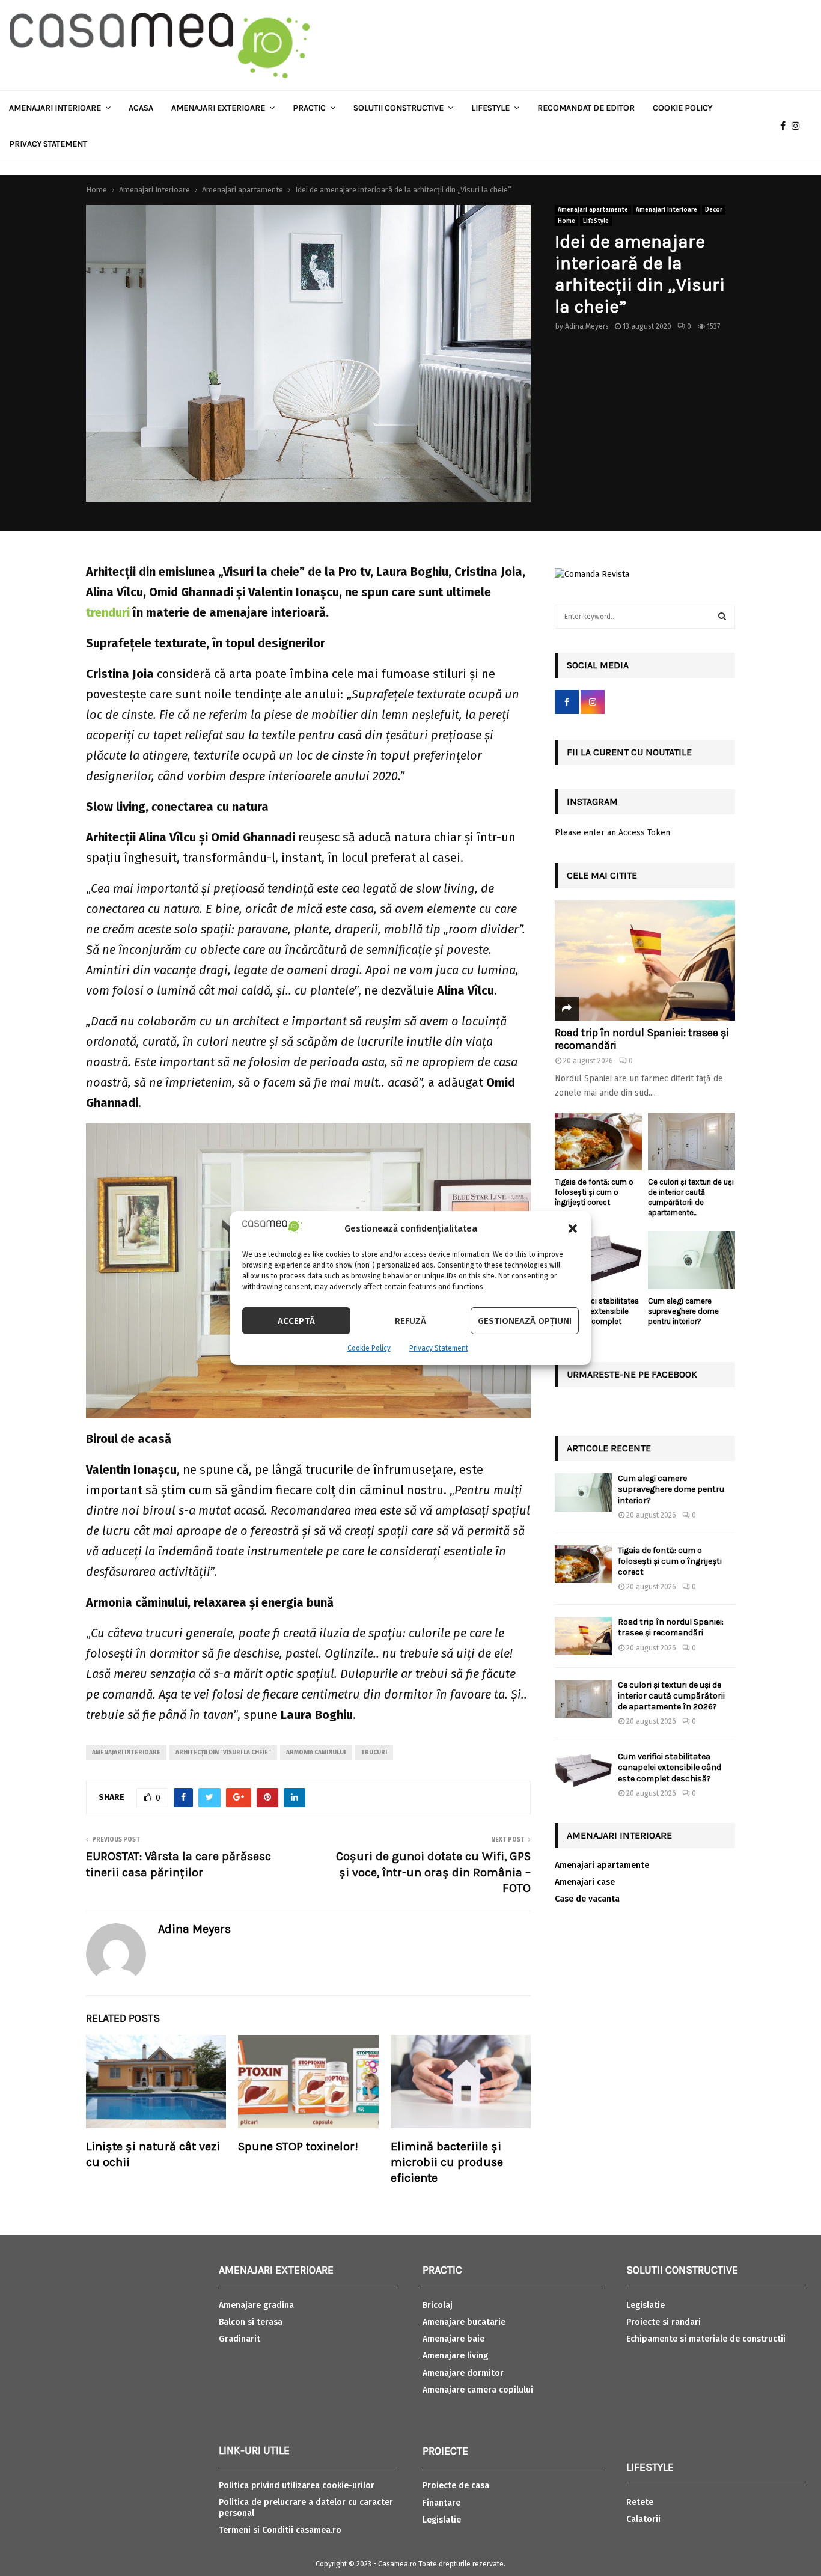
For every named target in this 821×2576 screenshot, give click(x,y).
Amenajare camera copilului (478, 2390)
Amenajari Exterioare (218, 108)
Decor (714, 210)
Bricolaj (438, 2305)
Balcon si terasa (251, 2322)
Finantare (441, 2503)
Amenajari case (585, 1882)
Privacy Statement (439, 1348)
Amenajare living (455, 2356)
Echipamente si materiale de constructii (706, 2339)
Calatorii (643, 2519)
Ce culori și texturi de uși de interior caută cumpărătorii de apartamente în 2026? (671, 1696)
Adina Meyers (587, 326)
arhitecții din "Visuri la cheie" (223, 1753)
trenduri (108, 612)
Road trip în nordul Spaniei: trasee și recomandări (642, 1039)
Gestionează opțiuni (525, 1321)
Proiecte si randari (664, 2322)
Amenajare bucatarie (464, 2322)
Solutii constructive (398, 108)
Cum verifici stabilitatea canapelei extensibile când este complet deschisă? (597, 1316)
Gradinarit (240, 2339)
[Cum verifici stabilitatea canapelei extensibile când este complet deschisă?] (598, 1260)
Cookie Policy (369, 1348)
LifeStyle (596, 221)
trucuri (374, 1753)
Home (566, 221)
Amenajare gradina (256, 2305)
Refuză (410, 1321)
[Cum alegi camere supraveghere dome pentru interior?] (691, 1260)
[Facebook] (786, 126)
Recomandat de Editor (586, 108)
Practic (309, 108)
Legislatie (442, 2520)
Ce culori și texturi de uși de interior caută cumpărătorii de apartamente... (691, 1197)
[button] (573, 1228)
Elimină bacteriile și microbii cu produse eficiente (447, 2162)
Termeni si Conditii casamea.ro (280, 2530)
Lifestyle (490, 108)
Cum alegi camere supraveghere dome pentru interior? (683, 1311)
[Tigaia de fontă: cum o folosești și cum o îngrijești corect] (598, 1142)
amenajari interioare (126, 1753)
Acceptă (296, 1321)
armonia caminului (316, 1753)
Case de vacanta (587, 1899)
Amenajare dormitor (463, 2373)
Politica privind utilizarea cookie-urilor (297, 2486)
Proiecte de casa (456, 2486)
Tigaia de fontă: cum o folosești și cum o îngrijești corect (594, 1192)
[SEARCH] (722, 617)
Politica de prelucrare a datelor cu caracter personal (306, 2508)
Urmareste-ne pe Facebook (632, 1374)
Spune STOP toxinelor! (298, 2147)
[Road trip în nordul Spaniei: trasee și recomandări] (645, 960)
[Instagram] (799, 126)
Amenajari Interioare (55, 108)
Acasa (141, 108)
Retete (640, 2502)
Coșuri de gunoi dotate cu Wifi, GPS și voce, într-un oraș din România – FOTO (433, 1872)
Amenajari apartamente (593, 210)
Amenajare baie (453, 2339)
